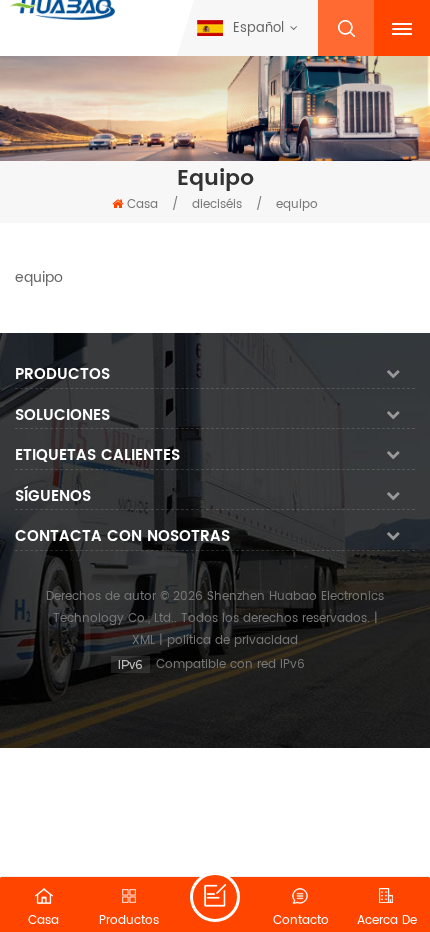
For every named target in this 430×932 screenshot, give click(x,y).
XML (143, 640)
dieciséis (217, 204)
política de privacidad (232, 640)
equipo (297, 204)
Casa (142, 204)
